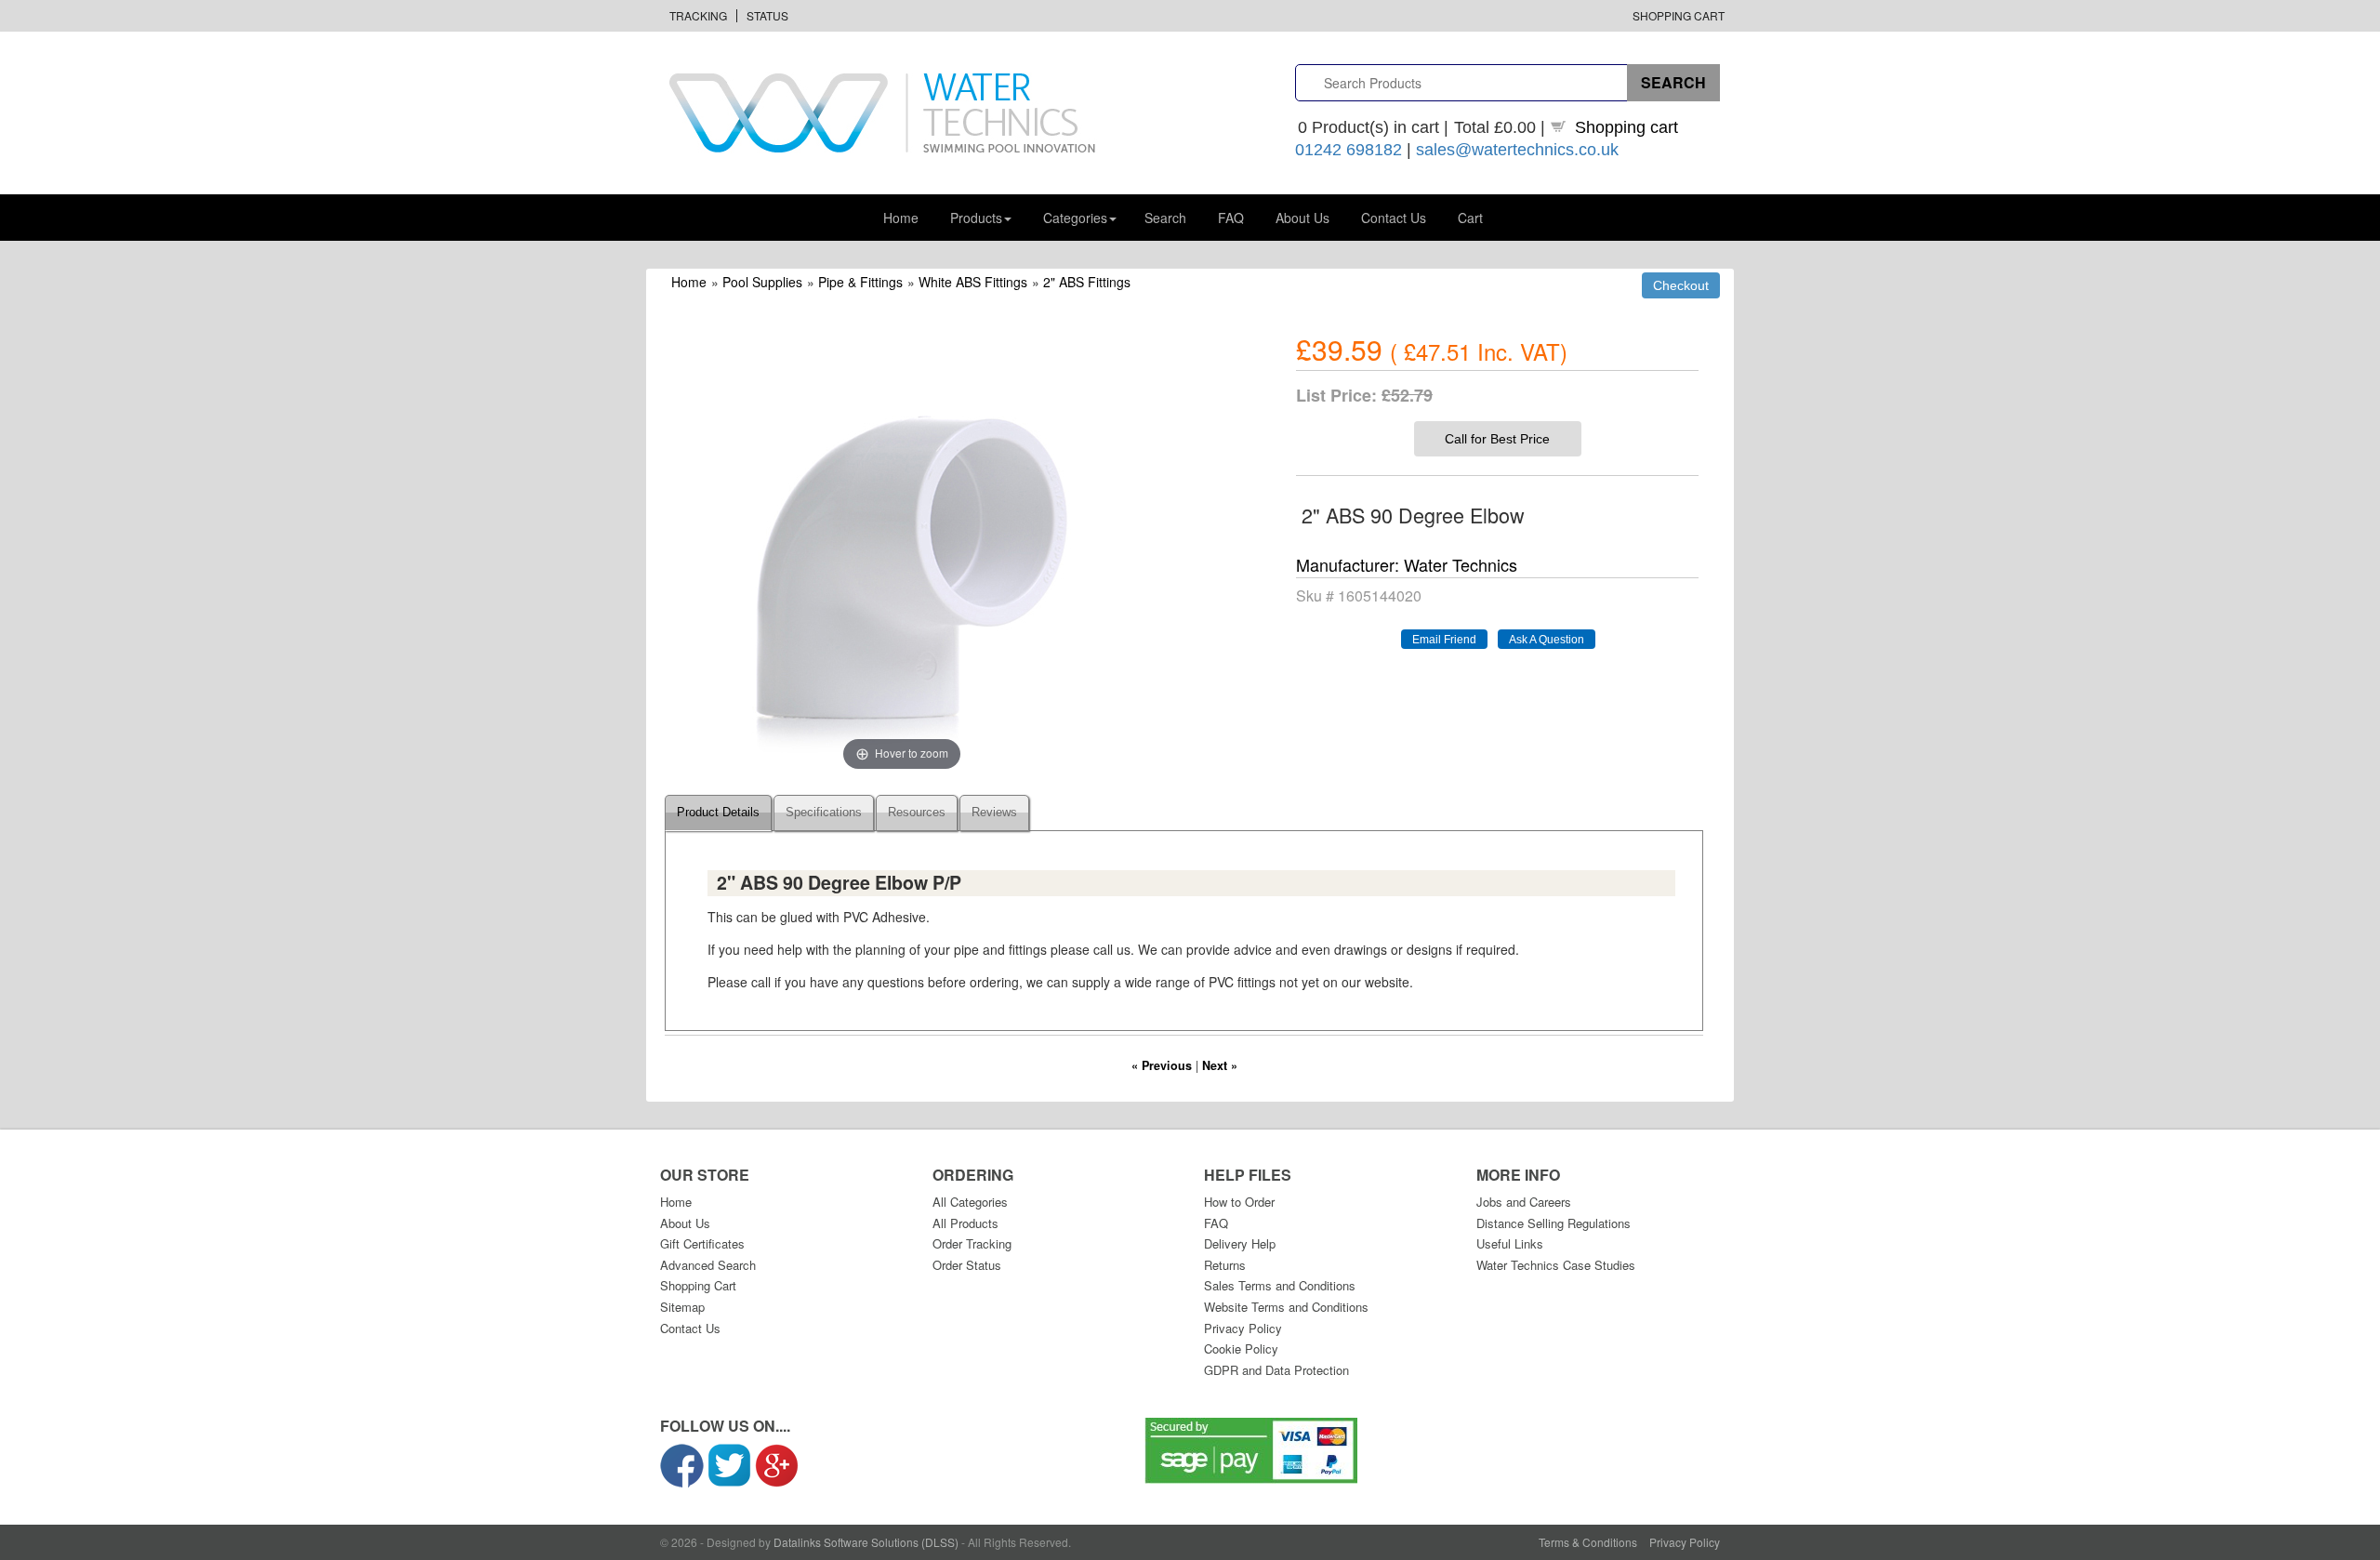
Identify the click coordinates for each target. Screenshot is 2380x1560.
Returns (1225, 1265)
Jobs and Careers (1524, 1202)
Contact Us (1394, 218)
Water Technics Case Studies (1556, 1265)
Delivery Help (1240, 1243)
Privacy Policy (1243, 1328)
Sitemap (682, 1307)
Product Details (718, 813)
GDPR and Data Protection (1276, 1370)
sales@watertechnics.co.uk (1517, 150)
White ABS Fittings (973, 282)
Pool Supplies (762, 282)
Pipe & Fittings (860, 282)
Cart (1470, 218)
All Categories (970, 1202)
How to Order (1239, 1202)
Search (1165, 218)
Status (767, 15)
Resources (917, 813)
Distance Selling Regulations (1554, 1223)
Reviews (994, 813)
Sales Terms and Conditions (1280, 1285)
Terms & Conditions (1588, 1542)
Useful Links (1510, 1243)
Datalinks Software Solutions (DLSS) (866, 1542)
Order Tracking (972, 1243)
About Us (1302, 218)
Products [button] (976, 218)
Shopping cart (1626, 127)
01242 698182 (1349, 150)
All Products (965, 1223)
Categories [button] (1075, 218)
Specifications (824, 813)
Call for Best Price (1497, 439)
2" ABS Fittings (1087, 282)
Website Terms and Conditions (1286, 1307)
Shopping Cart (1679, 15)
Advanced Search (708, 1265)
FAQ (1231, 218)
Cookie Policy (1241, 1348)
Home (901, 218)
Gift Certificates (702, 1243)
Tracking (698, 15)
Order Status (967, 1265)
